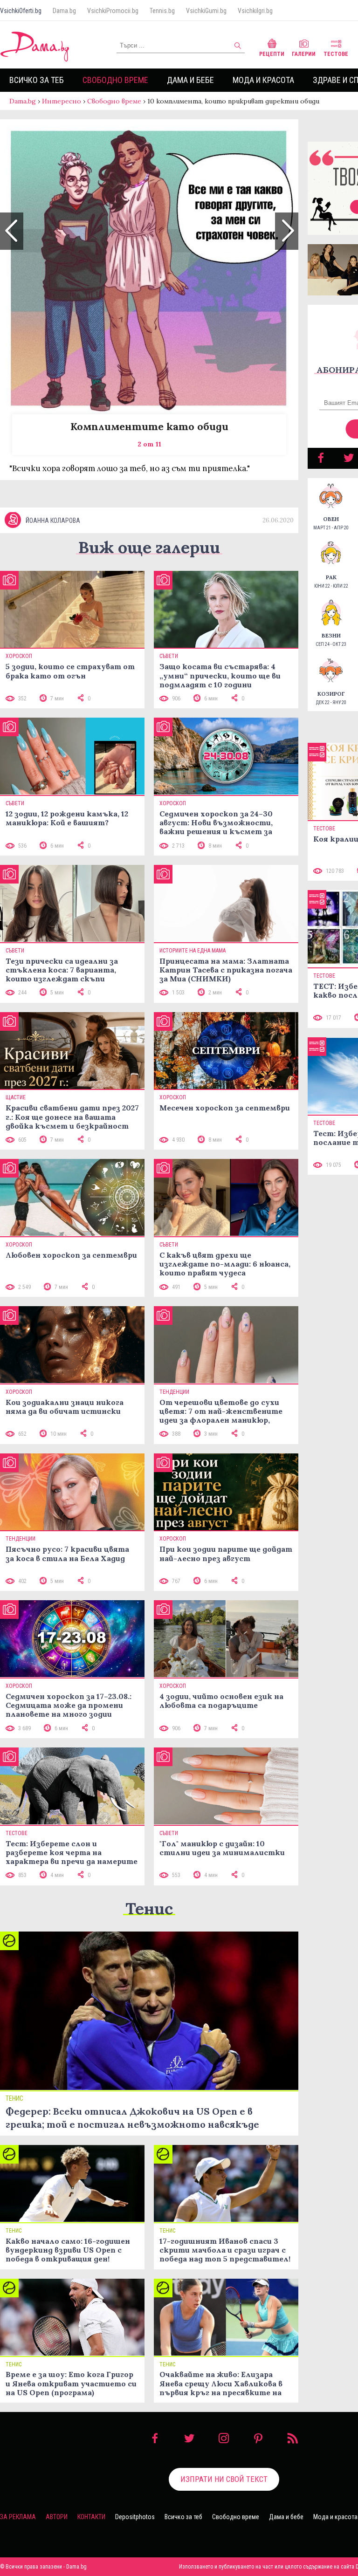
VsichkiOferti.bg (21, 11)
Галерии (304, 54)
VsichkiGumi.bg (206, 11)
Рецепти (272, 54)
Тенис (149, 1908)
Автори (57, 2517)
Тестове (336, 54)
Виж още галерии (149, 547)
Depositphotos (135, 2517)
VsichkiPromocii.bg (113, 11)
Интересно (62, 101)
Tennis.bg (162, 11)
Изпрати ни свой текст (224, 2479)
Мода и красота (263, 80)
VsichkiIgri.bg (255, 11)
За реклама (18, 2517)
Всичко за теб (37, 80)
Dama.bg (64, 11)
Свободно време (115, 80)
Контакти (91, 2517)
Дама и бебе (190, 80)
